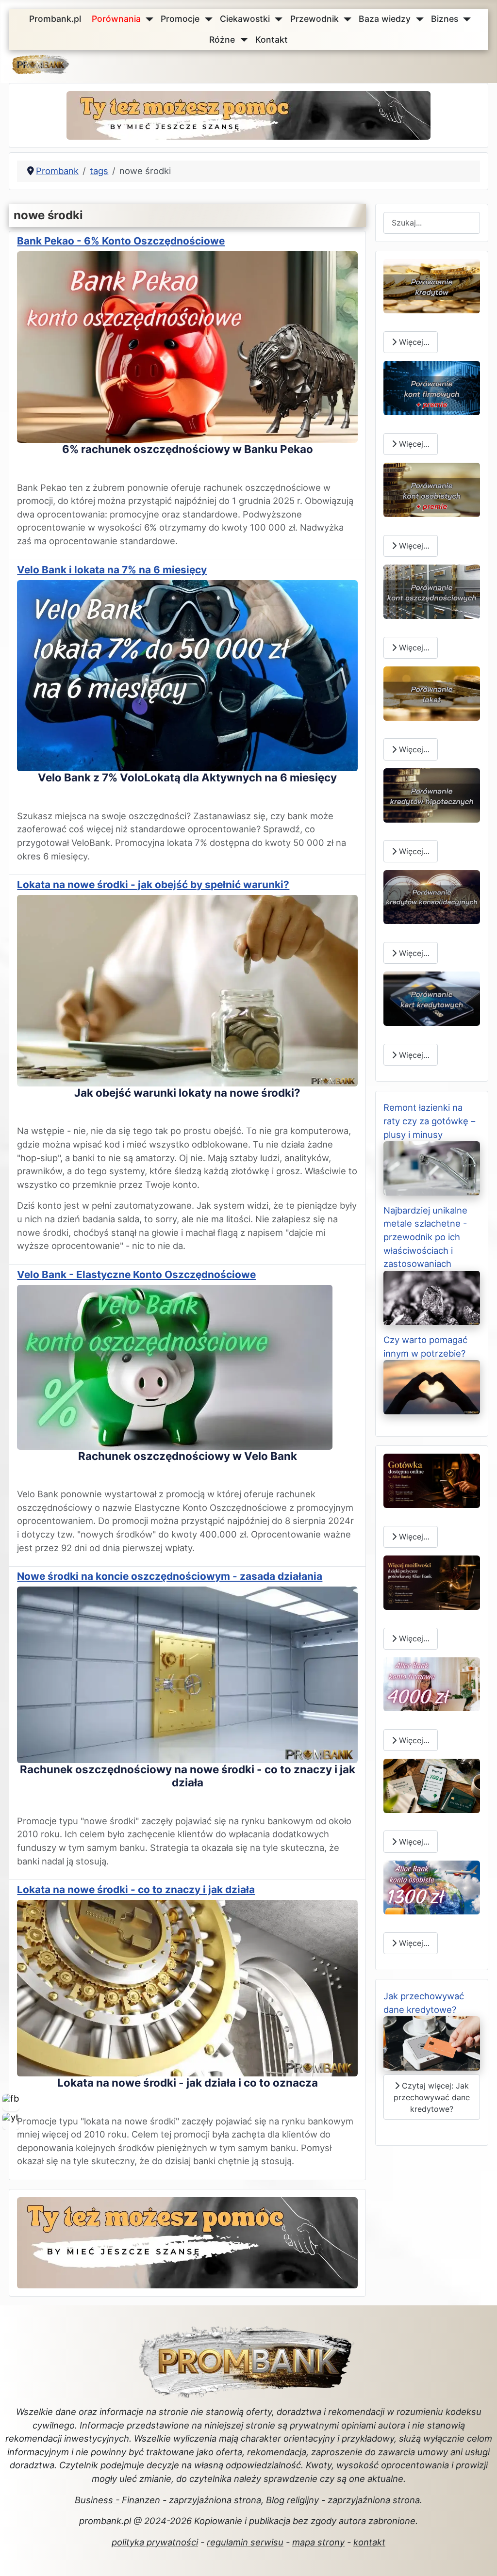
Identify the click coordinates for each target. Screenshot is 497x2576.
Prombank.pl (55, 19)
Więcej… (413, 342)
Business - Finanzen (117, 2500)
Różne (222, 40)
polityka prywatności (155, 2542)
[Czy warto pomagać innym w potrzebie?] (432, 1386)
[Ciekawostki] (276, 19)
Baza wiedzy (385, 19)
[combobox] (432, 223)
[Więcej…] (432, 285)
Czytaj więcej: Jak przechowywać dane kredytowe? (432, 2097)
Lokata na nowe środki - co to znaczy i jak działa (136, 1889)
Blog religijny (292, 2500)
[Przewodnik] (345, 19)
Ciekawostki (245, 19)
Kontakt (272, 40)
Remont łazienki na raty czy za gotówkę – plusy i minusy (429, 1121)
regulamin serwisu (245, 2542)
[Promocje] (207, 19)
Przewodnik (315, 19)
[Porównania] (147, 19)
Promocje (180, 19)
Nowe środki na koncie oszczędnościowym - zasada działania (170, 1576)
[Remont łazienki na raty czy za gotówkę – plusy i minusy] (432, 1167)
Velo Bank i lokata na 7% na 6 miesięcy (112, 570)
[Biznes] (465, 19)
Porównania (116, 19)
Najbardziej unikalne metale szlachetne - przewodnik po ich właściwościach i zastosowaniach (425, 1237)
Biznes (445, 19)
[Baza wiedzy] (418, 19)
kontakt (369, 2542)
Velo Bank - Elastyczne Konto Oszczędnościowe (136, 1274)
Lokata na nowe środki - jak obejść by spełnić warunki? (153, 884)
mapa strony (318, 2542)
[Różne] (242, 40)
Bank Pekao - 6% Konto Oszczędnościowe (121, 241)
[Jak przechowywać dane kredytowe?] (432, 2042)
